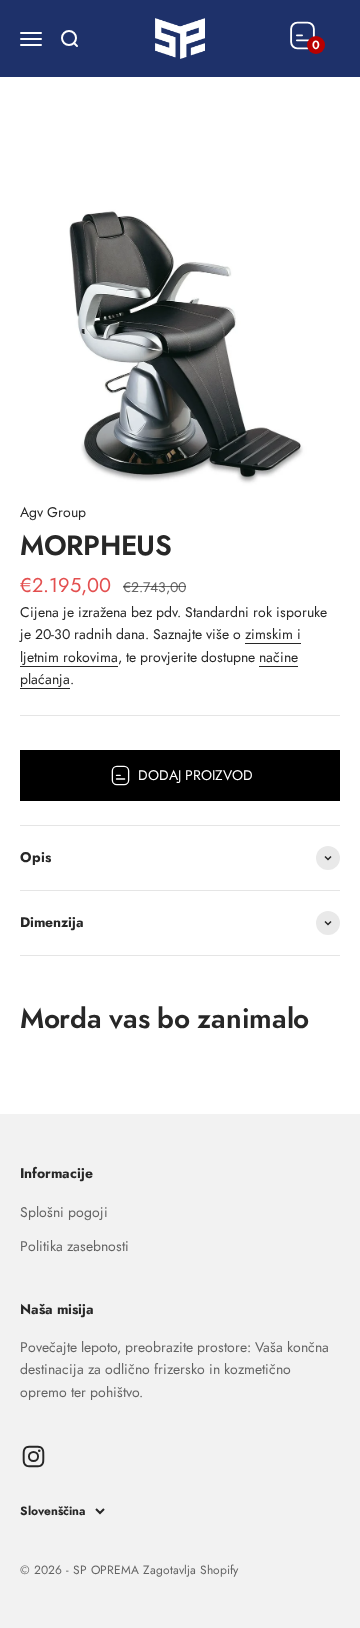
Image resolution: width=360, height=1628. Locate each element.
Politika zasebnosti (74, 1246)
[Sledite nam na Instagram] (33, 1456)
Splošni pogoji (64, 1212)
